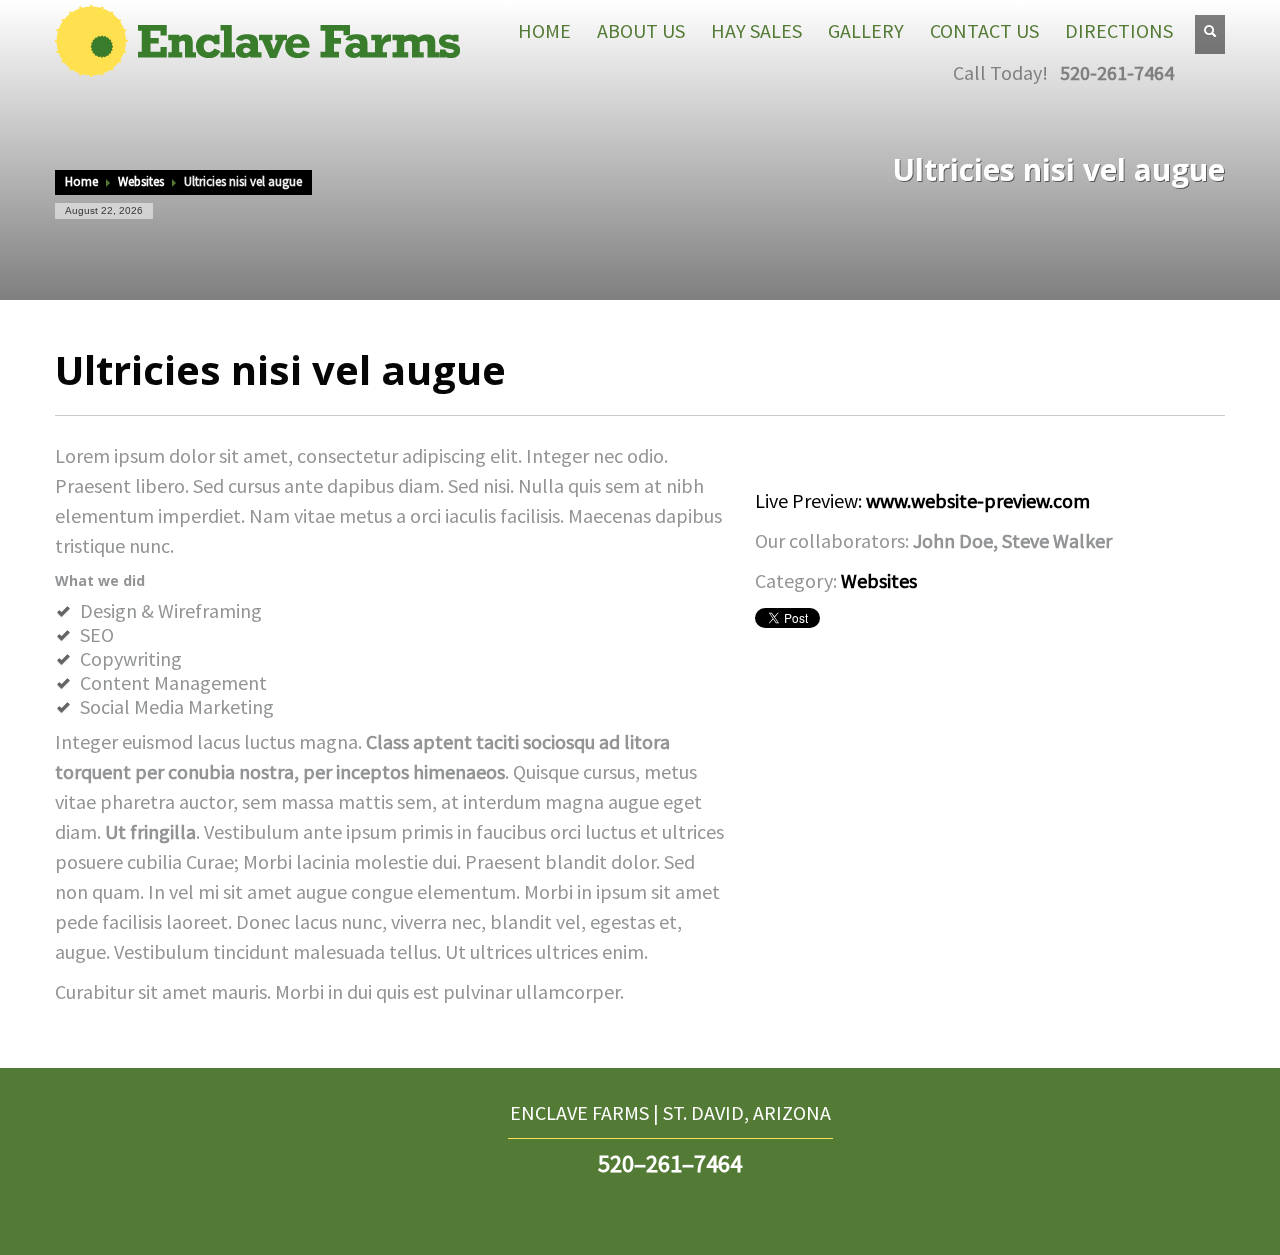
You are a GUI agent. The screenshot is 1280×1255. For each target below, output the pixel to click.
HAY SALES (756, 30)
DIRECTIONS (1119, 30)
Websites (141, 181)
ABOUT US (641, 30)
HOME (544, 30)
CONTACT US (984, 30)
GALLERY (866, 30)
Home (81, 181)
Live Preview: (922, 500)
